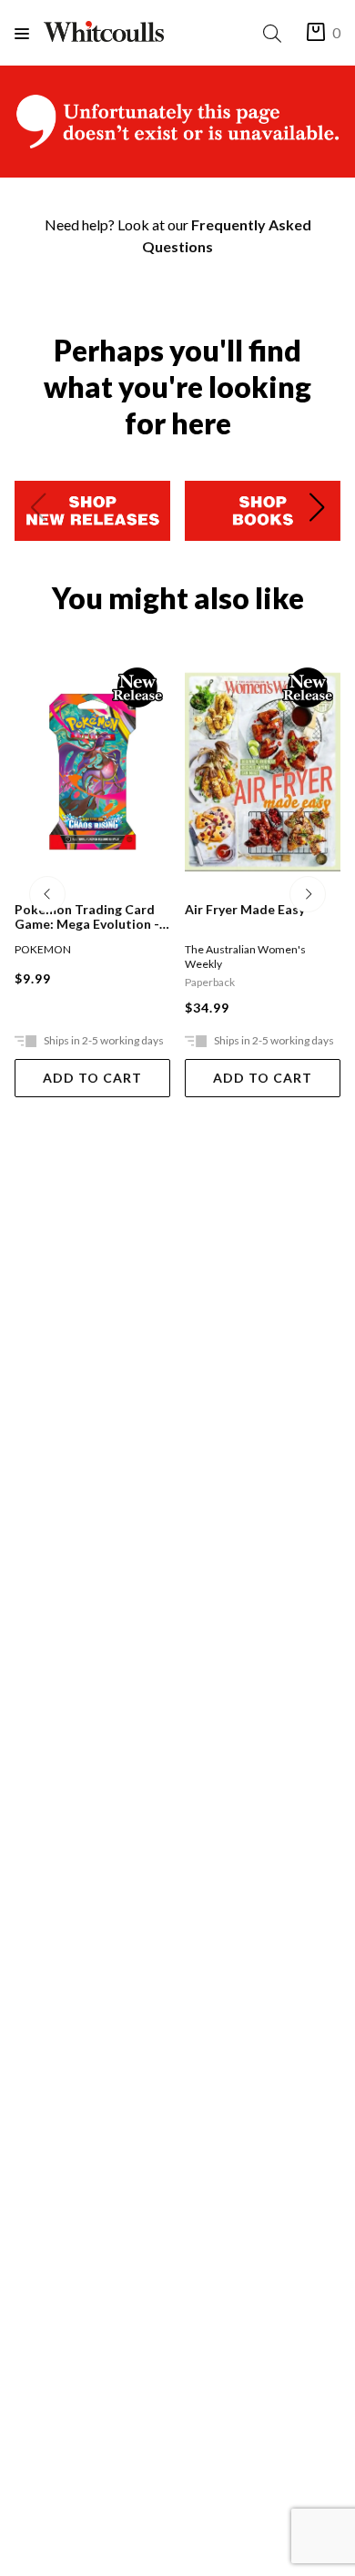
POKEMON (43, 949)
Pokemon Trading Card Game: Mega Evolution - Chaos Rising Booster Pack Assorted (87, 917)
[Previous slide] (38, 511)
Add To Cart (92, 1078)
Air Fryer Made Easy (245, 910)
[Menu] (29, 33)
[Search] (276, 33)
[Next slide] (317, 511)
